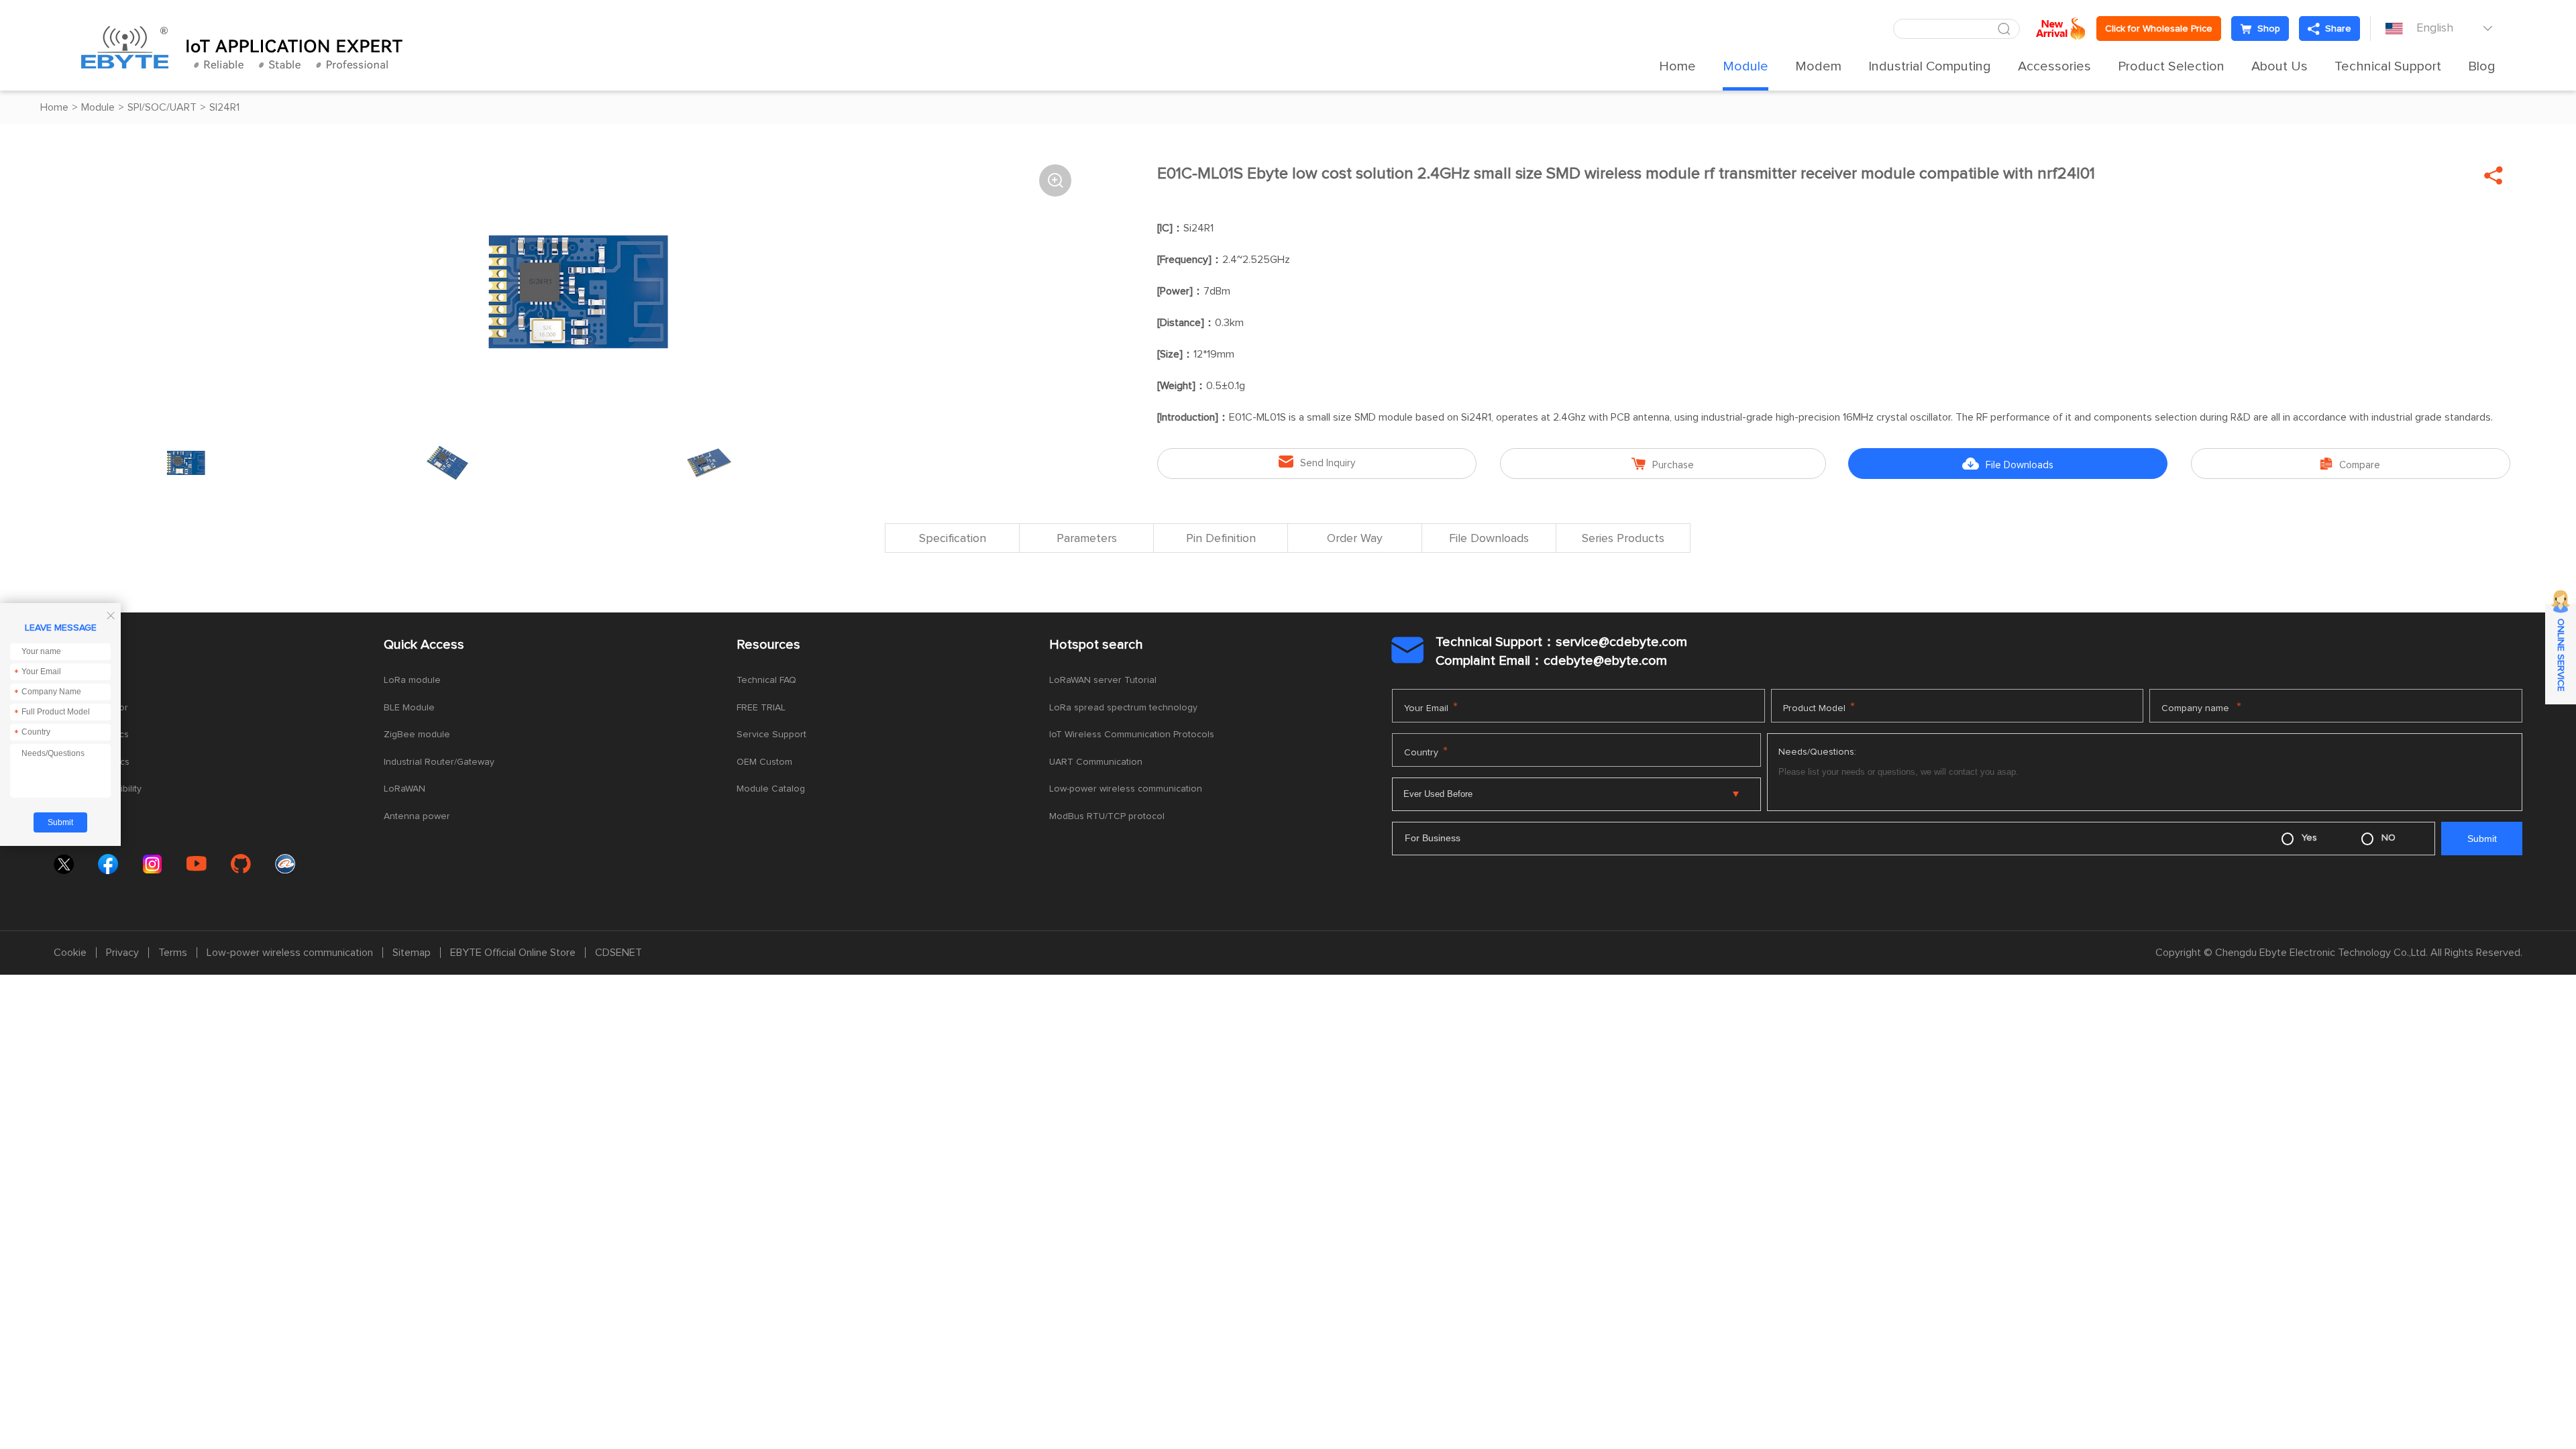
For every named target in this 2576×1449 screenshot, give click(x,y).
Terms (173, 953)
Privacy (122, 953)
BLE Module (409, 708)
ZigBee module (417, 735)
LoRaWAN (405, 789)
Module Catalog (771, 789)
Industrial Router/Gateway (439, 762)
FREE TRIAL (761, 708)
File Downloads (2008, 464)
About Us (2279, 66)
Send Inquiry (1317, 462)
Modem (1818, 66)
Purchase (1663, 464)
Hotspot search (1096, 645)
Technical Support (2388, 66)
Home (1677, 66)
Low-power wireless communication (1126, 789)
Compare (2350, 464)
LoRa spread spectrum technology (1123, 708)
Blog (2482, 66)
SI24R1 (224, 107)
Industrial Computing (1930, 66)
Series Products (1623, 539)
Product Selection (2171, 66)
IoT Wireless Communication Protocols (1132, 735)
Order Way (1355, 539)
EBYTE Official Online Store (513, 953)
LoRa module (412, 680)
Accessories (2054, 66)
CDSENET (619, 953)
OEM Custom (764, 762)
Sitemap (412, 953)
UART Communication (1096, 762)
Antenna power (417, 816)
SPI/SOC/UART (162, 107)
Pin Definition (1221, 539)
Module (1746, 66)
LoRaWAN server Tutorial (1103, 680)
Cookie (70, 953)
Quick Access (424, 645)
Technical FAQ (766, 680)
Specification (953, 539)
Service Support (771, 735)
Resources (768, 645)
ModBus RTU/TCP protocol (1107, 816)
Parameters (1087, 539)
